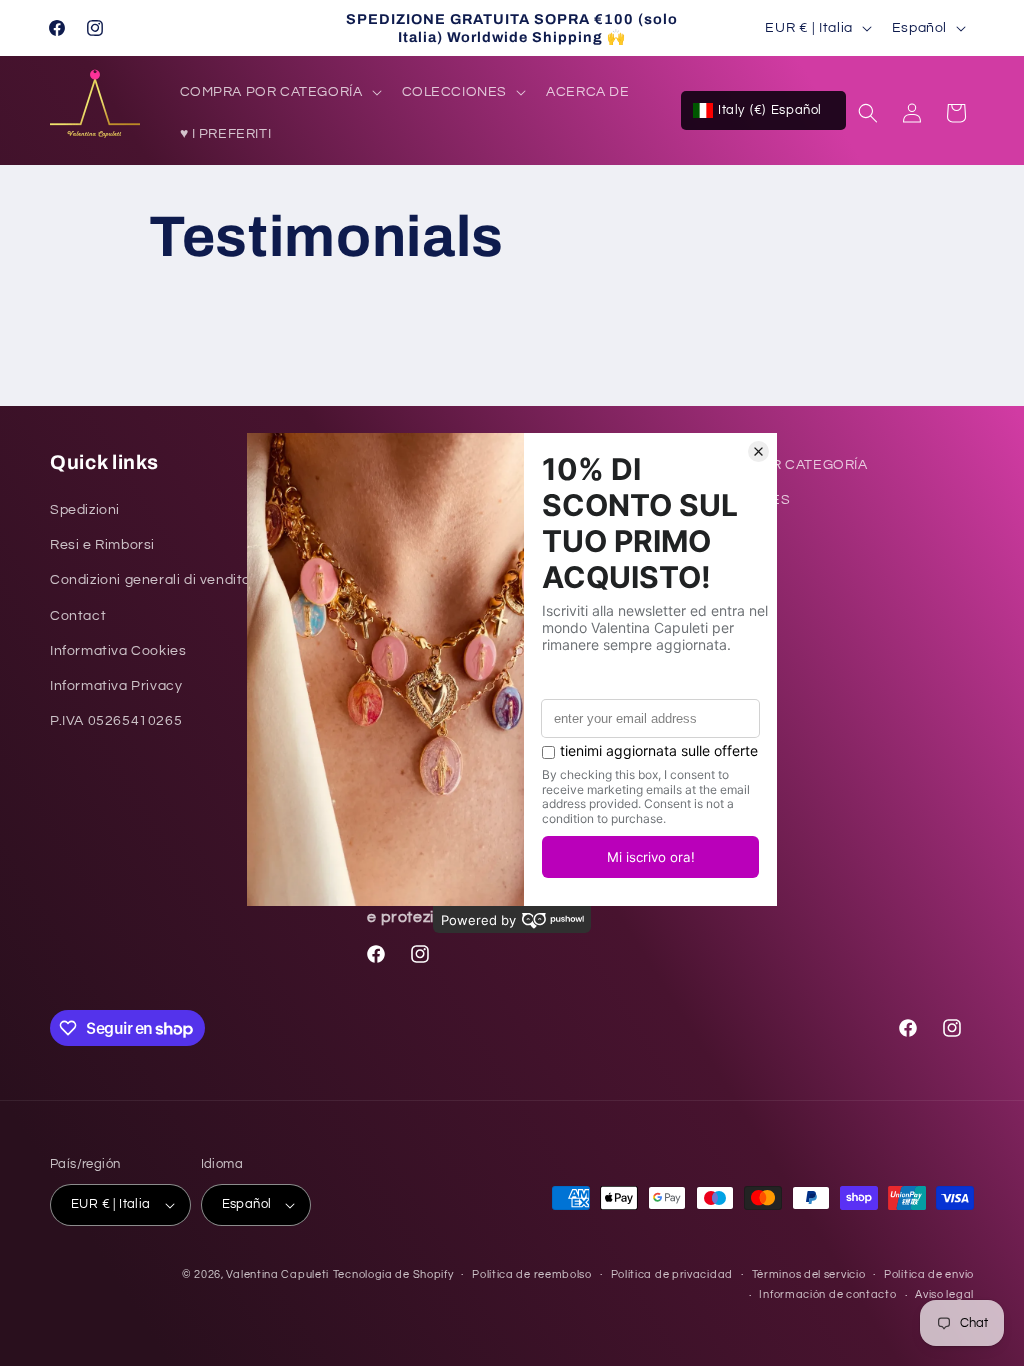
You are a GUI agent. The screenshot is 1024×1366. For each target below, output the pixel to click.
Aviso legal (944, 1294)
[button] (279, 92)
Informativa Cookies (118, 651)
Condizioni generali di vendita (150, 580)
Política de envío (929, 1274)
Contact (78, 616)
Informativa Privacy (116, 686)
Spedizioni (85, 510)
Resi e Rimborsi (102, 545)
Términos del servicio (809, 1274)
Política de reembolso (532, 1274)
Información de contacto (827, 1294)
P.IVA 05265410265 (116, 721)
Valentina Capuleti (277, 1274)
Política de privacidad (672, 1274)
